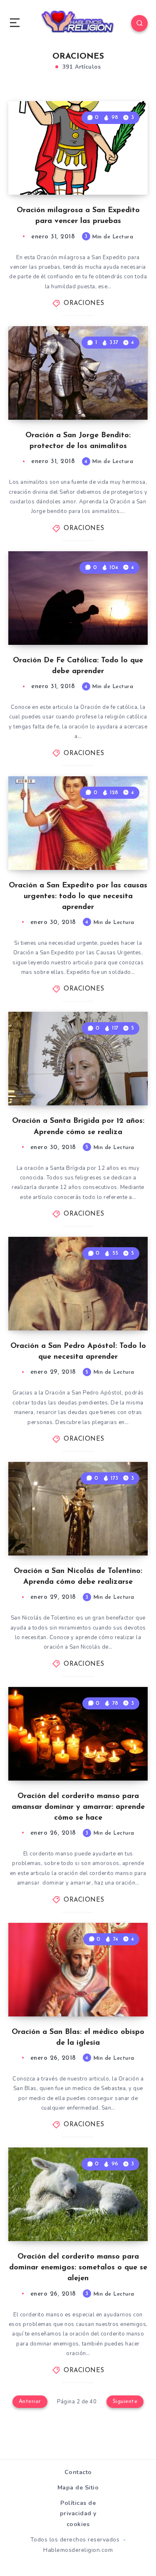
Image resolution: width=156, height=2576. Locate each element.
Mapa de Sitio (78, 2488)
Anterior (30, 2401)
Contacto (78, 2472)
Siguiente (125, 2401)
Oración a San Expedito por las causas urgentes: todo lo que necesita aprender (78, 897)
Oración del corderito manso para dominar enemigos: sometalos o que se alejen (78, 2268)
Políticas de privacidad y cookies (78, 2513)
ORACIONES (84, 303)
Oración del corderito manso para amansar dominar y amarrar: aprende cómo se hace (78, 1807)
